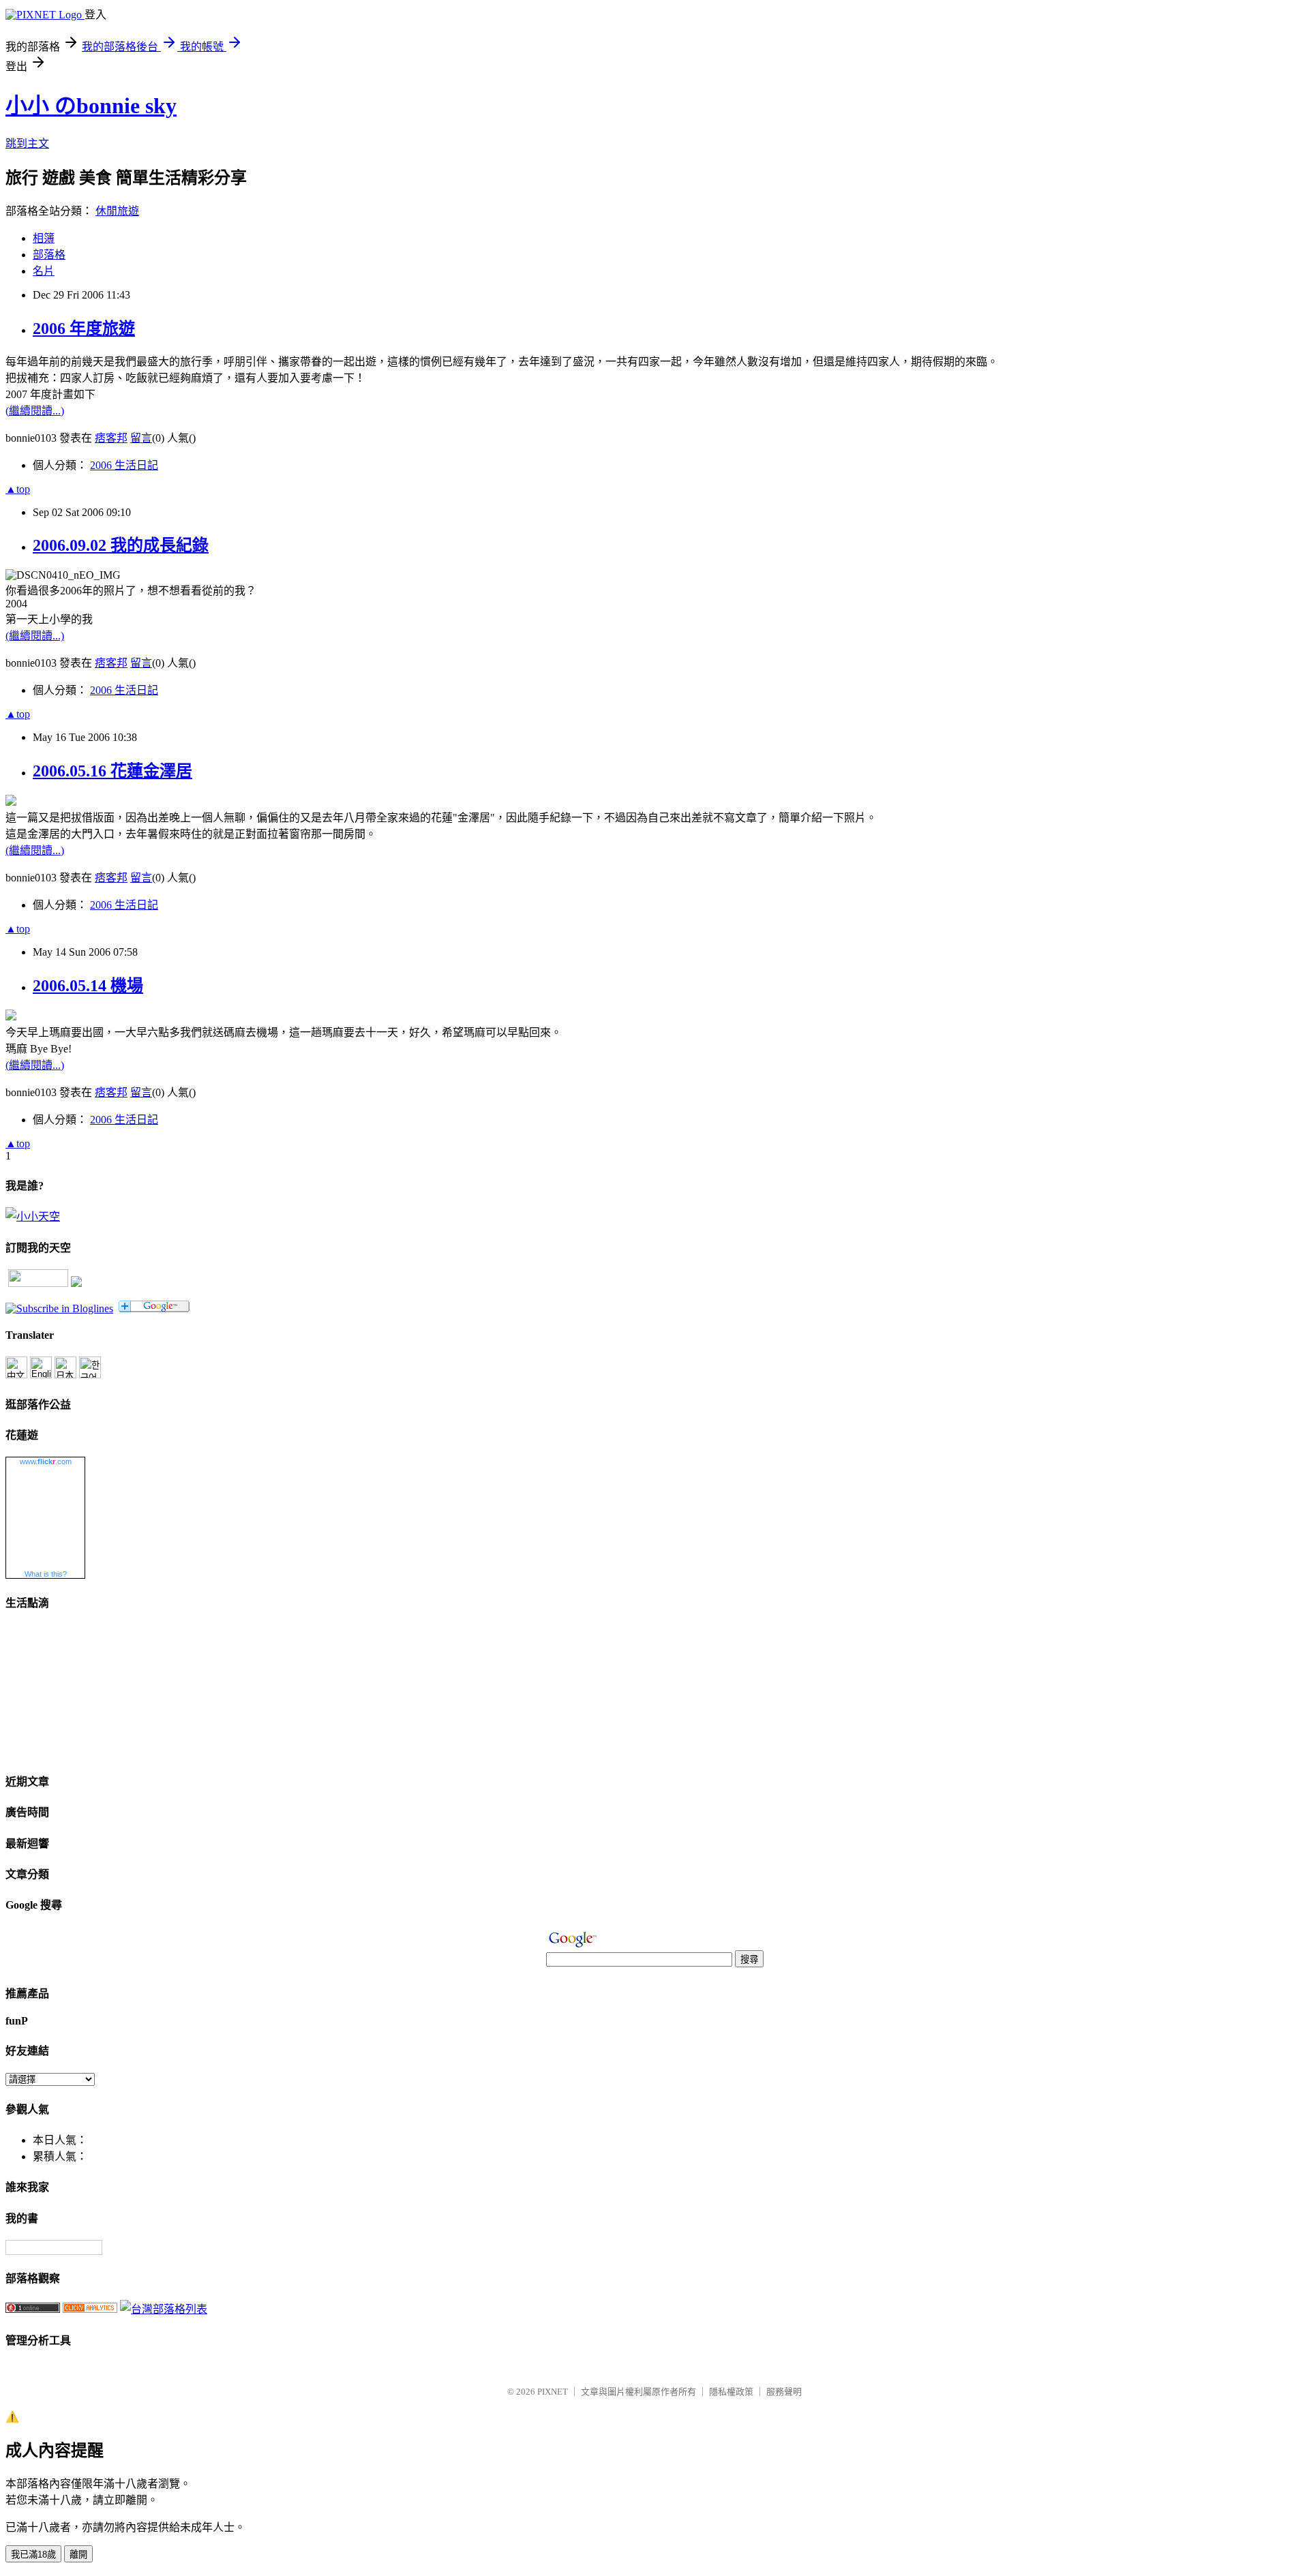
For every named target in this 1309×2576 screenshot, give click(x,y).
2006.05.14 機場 (88, 986)
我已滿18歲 (33, 2555)
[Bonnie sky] (59, 1308)
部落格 (49, 255)
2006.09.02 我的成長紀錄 (121, 545)
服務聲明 (784, 2392)
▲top (18, 489)
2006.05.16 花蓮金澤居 (112, 771)
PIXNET (553, 2392)
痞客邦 (111, 438)
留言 (141, 438)
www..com (46, 1461)
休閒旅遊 (117, 211)
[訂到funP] (76, 1283)
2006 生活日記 (124, 465)
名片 (44, 271)
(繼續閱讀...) (35, 411)
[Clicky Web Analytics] (90, 2309)
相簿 (44, 238)
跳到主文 (27, 143)
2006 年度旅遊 (84, 329)
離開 (78, 2555)
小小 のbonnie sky (91, 106)
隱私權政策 (731, 2392)
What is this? (46, 1574)
